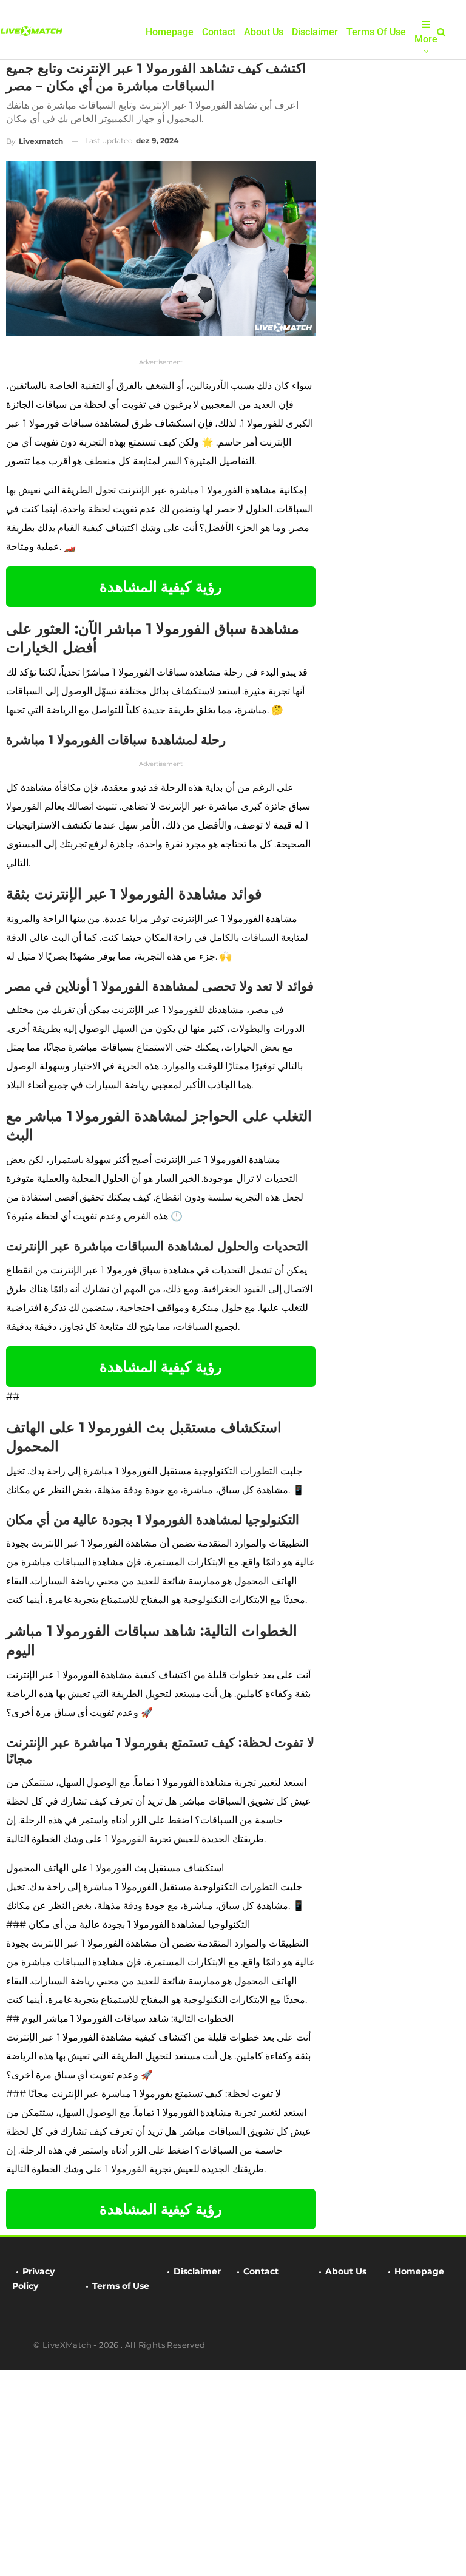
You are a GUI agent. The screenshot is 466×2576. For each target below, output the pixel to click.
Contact (219, 32)
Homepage (170, 32)
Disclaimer (315, 32)
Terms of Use (376, 32)
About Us (264, 32)
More (426, 39)
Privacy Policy (33, 2279)
